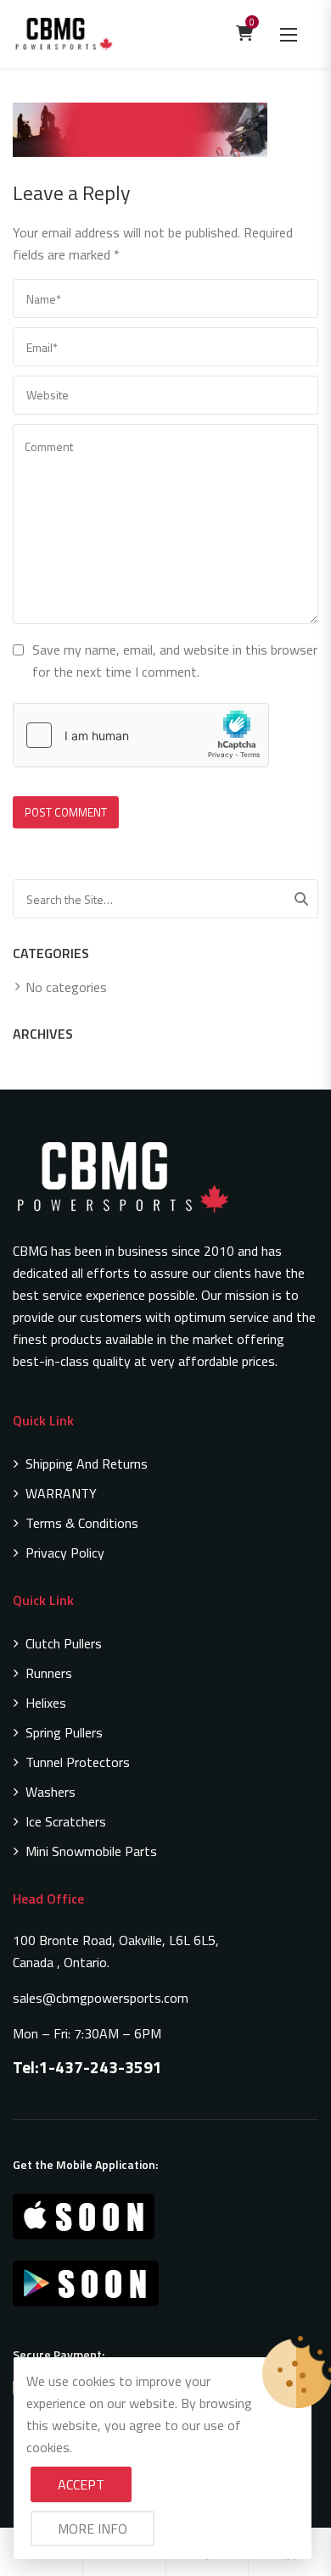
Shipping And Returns (87, 1464)
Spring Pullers (64, 1732)
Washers (50, 1792)
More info (93, 2529)
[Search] (301, 899)
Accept (81, 2484)
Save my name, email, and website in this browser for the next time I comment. (175, 661)
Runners (49, 1673)
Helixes (46, 1703)
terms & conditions (82, 1523)
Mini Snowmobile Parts (91, 1851)
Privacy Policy (65, 1553)
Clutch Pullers (64, 1643)
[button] (289, 34)
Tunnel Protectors (78, 1762)
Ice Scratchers (66, 1821)
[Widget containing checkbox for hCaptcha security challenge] (141, 735)
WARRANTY (61, 1493)
